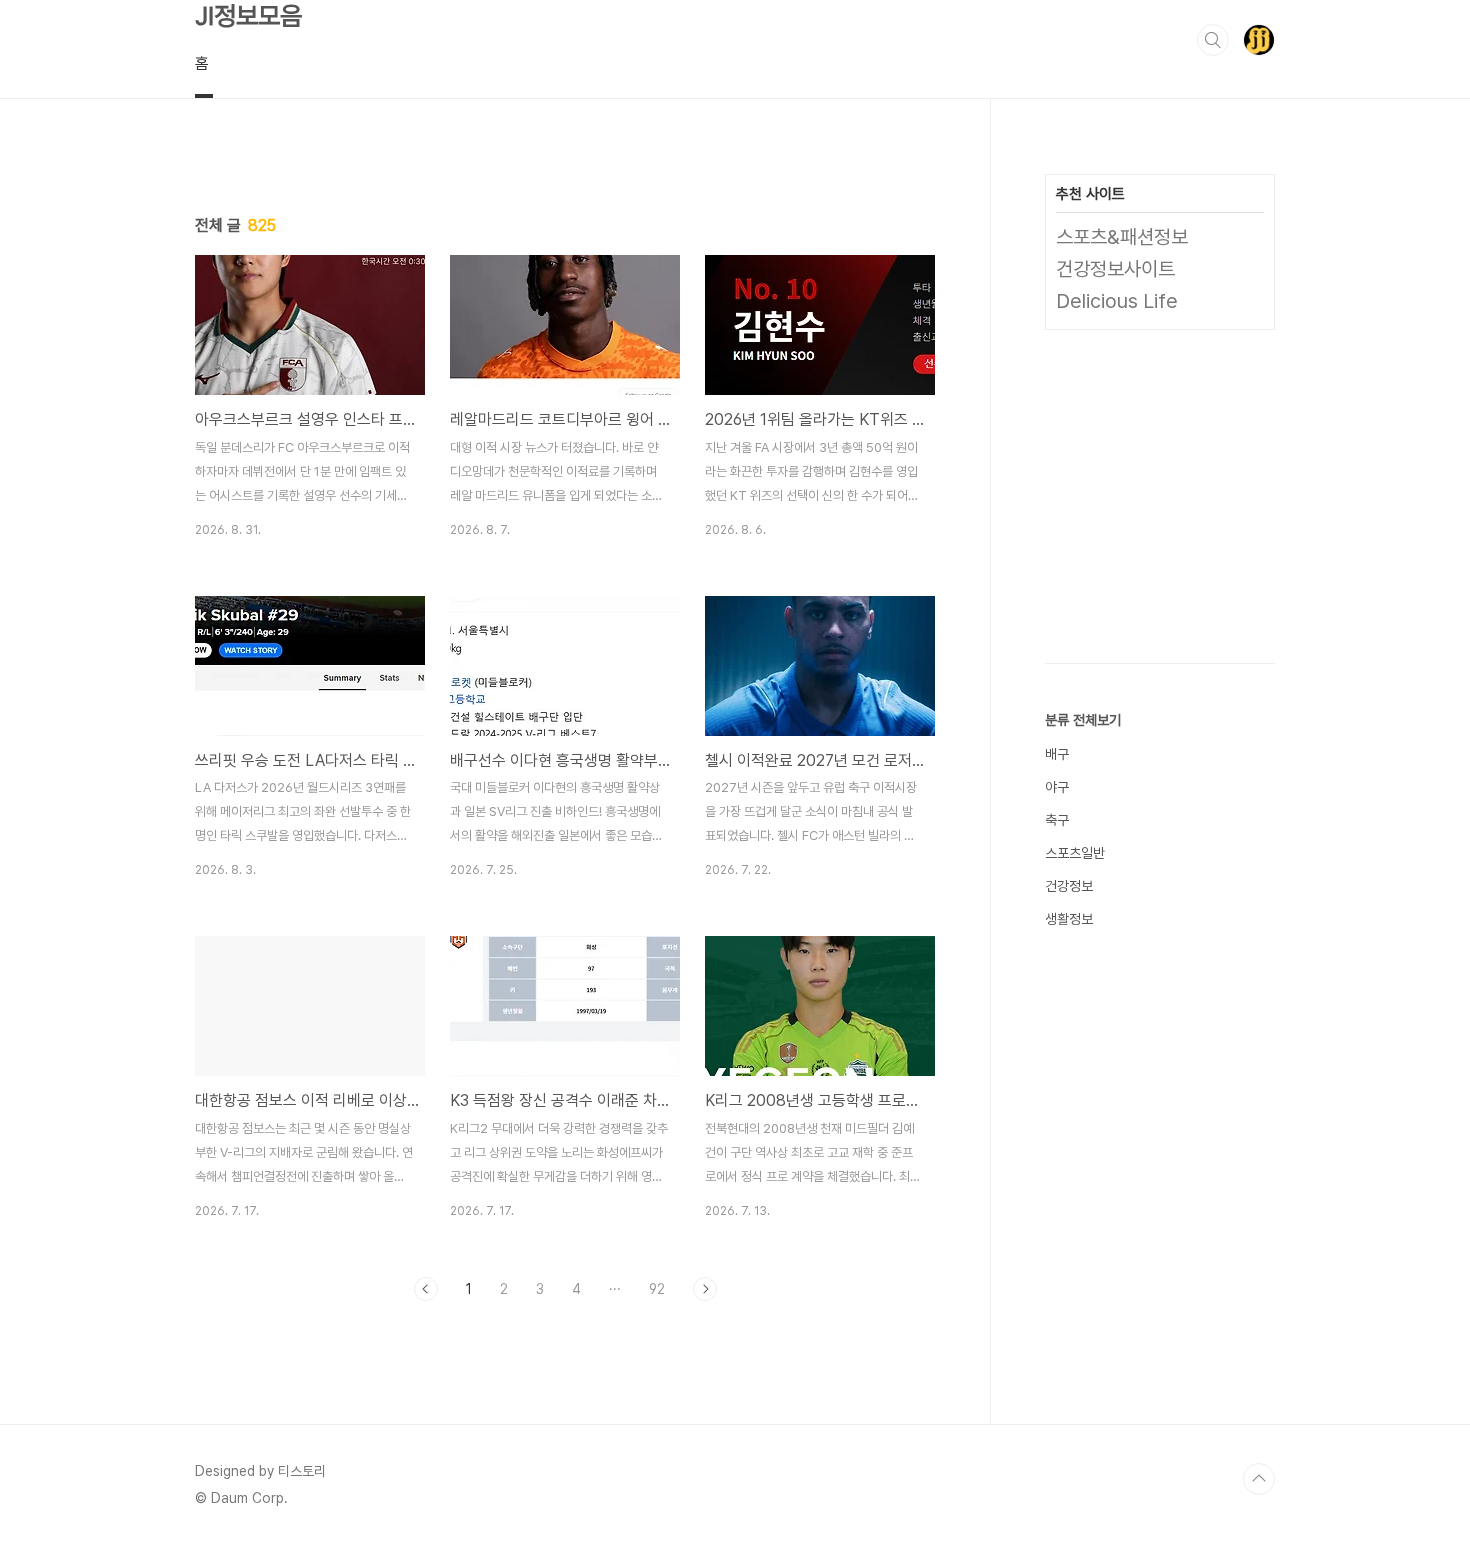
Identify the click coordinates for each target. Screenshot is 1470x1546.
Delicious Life (1117, 301)
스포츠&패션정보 (1122, 237)
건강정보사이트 (1115, 269)
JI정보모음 (248, 15)
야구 (1057, 787)
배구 (1057, 754)
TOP (1259, 1479)
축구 (1057, 820)
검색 (1213, 40)
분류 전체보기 (1083, 720)
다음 (705, 1289)
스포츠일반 (1075, 853)
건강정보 (1069, 886)
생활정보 (1069, 919)
